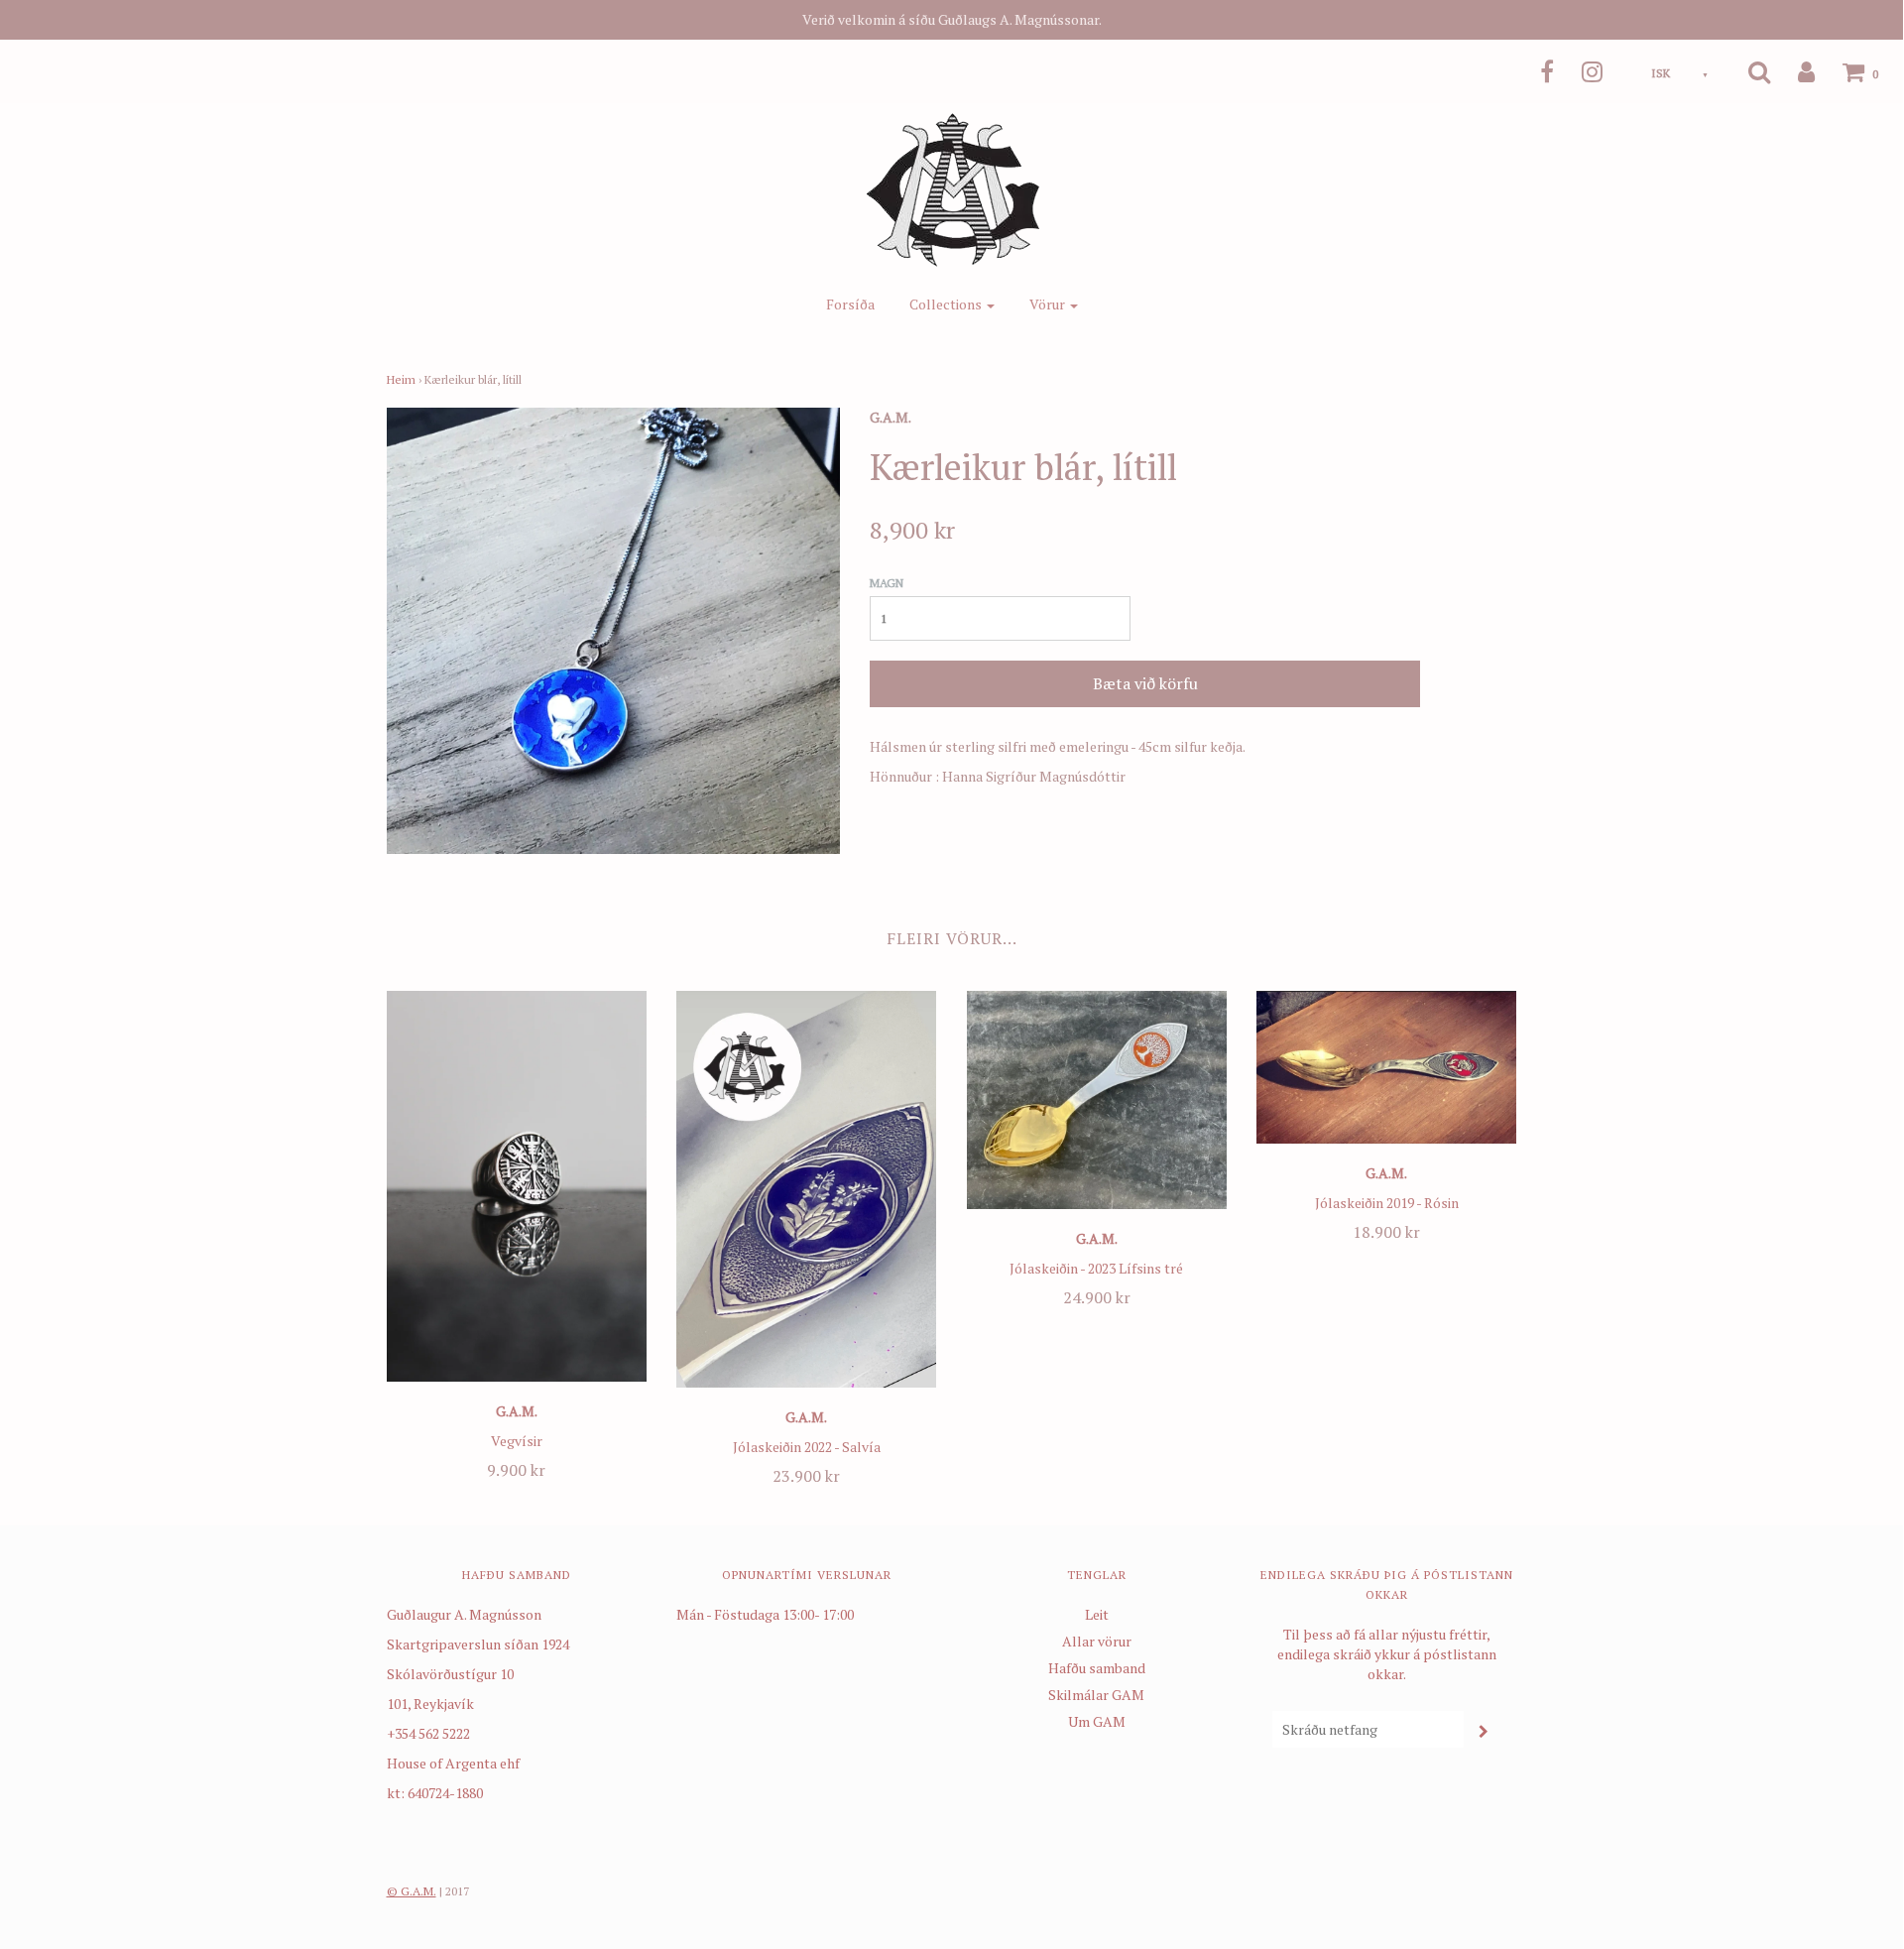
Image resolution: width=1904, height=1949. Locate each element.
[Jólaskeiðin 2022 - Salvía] (807, 1189)
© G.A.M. (412, 1891)
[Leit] (1747, 71)
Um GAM (1097, 1721)
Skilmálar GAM (1096, 1695)
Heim (401, 379)
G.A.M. (517, 1411)
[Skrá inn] (1794, 71)
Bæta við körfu (1145, 683)
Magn (887, 583)
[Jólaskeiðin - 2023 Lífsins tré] (1097, 1099)
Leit (1097, 1614)
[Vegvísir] (517, 1186)
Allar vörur (1097, 1641)
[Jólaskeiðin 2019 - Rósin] (1387, 1067)
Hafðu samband (1097, 1668)
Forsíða (850, 304)
